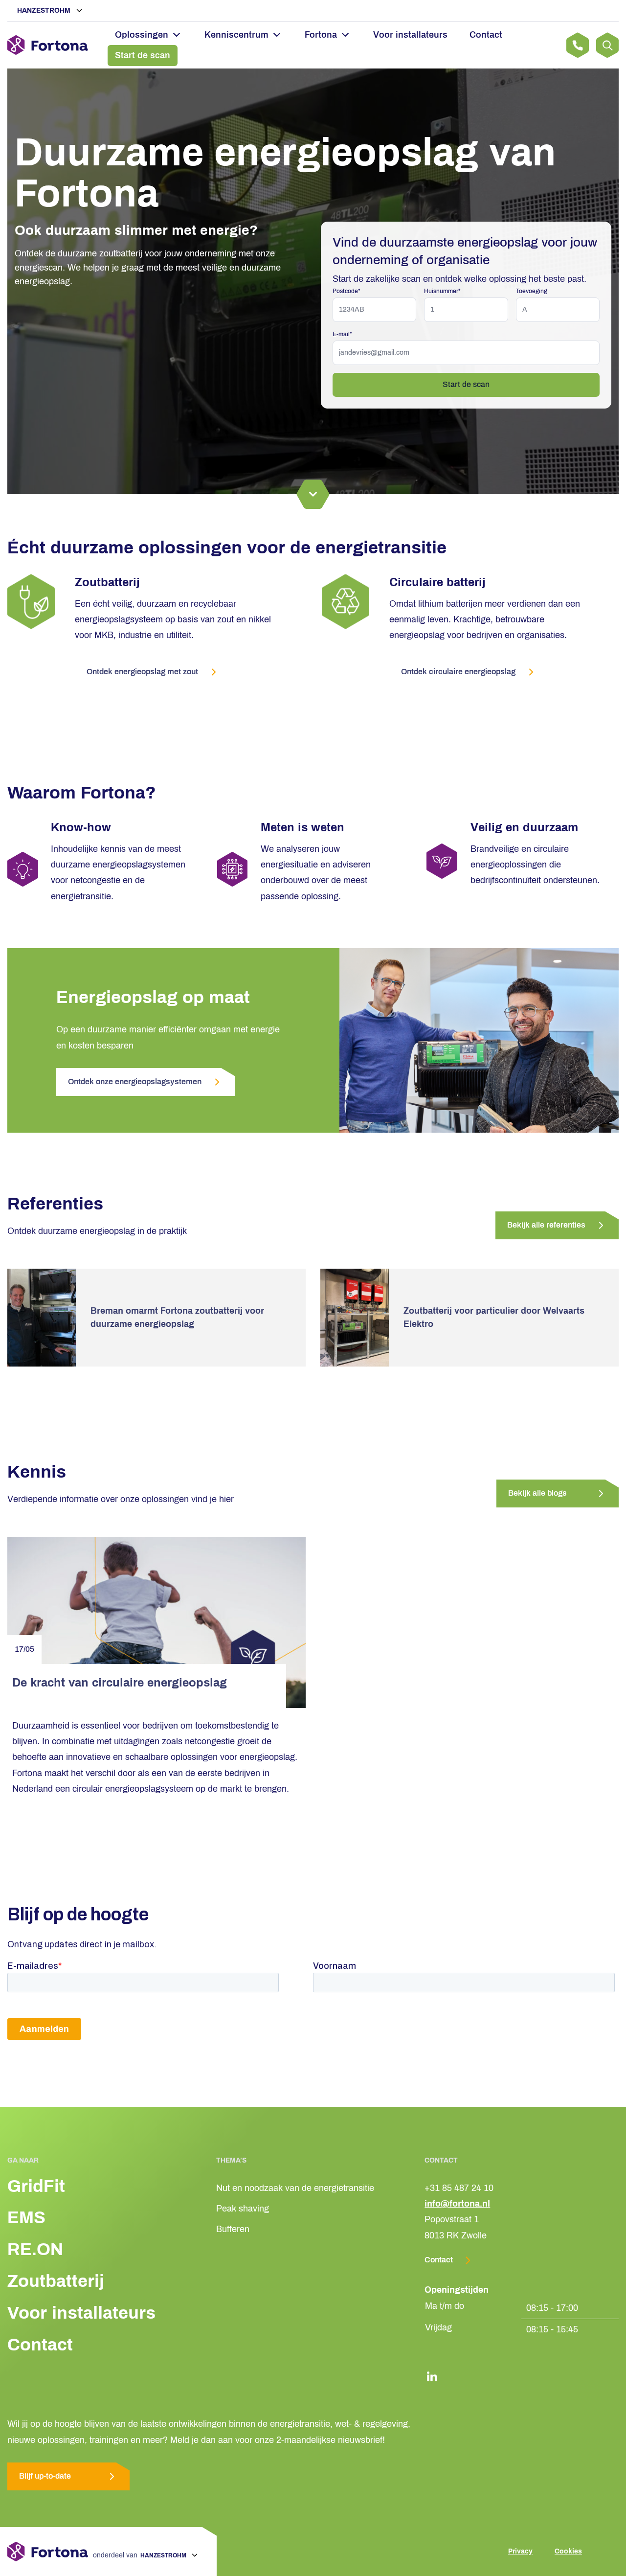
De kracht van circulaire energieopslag (121, 1683)
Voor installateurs (410, 35)
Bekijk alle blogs (537, 1493)
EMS (26, 2217)
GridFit (36, 2186)
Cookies (568, 2551)
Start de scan (143, 55)
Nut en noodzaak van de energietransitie (295, 2188)
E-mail (342, 334)
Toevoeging (532, 291)
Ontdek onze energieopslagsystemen (135, 1082)
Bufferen (233, 2229)
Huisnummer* (442, 291)
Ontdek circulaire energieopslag (458, 672)
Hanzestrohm (45, 11)
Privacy (520, 2551)
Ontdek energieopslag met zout (142, 672)
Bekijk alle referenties (546, 1225)
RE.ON (35, 2249)
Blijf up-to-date (45, 2476)
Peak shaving (243, 2209)
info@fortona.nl (457, 2204)
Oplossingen (142, 35)
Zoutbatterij (56, 2281)
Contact (486, 35)
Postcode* (347, 291)
